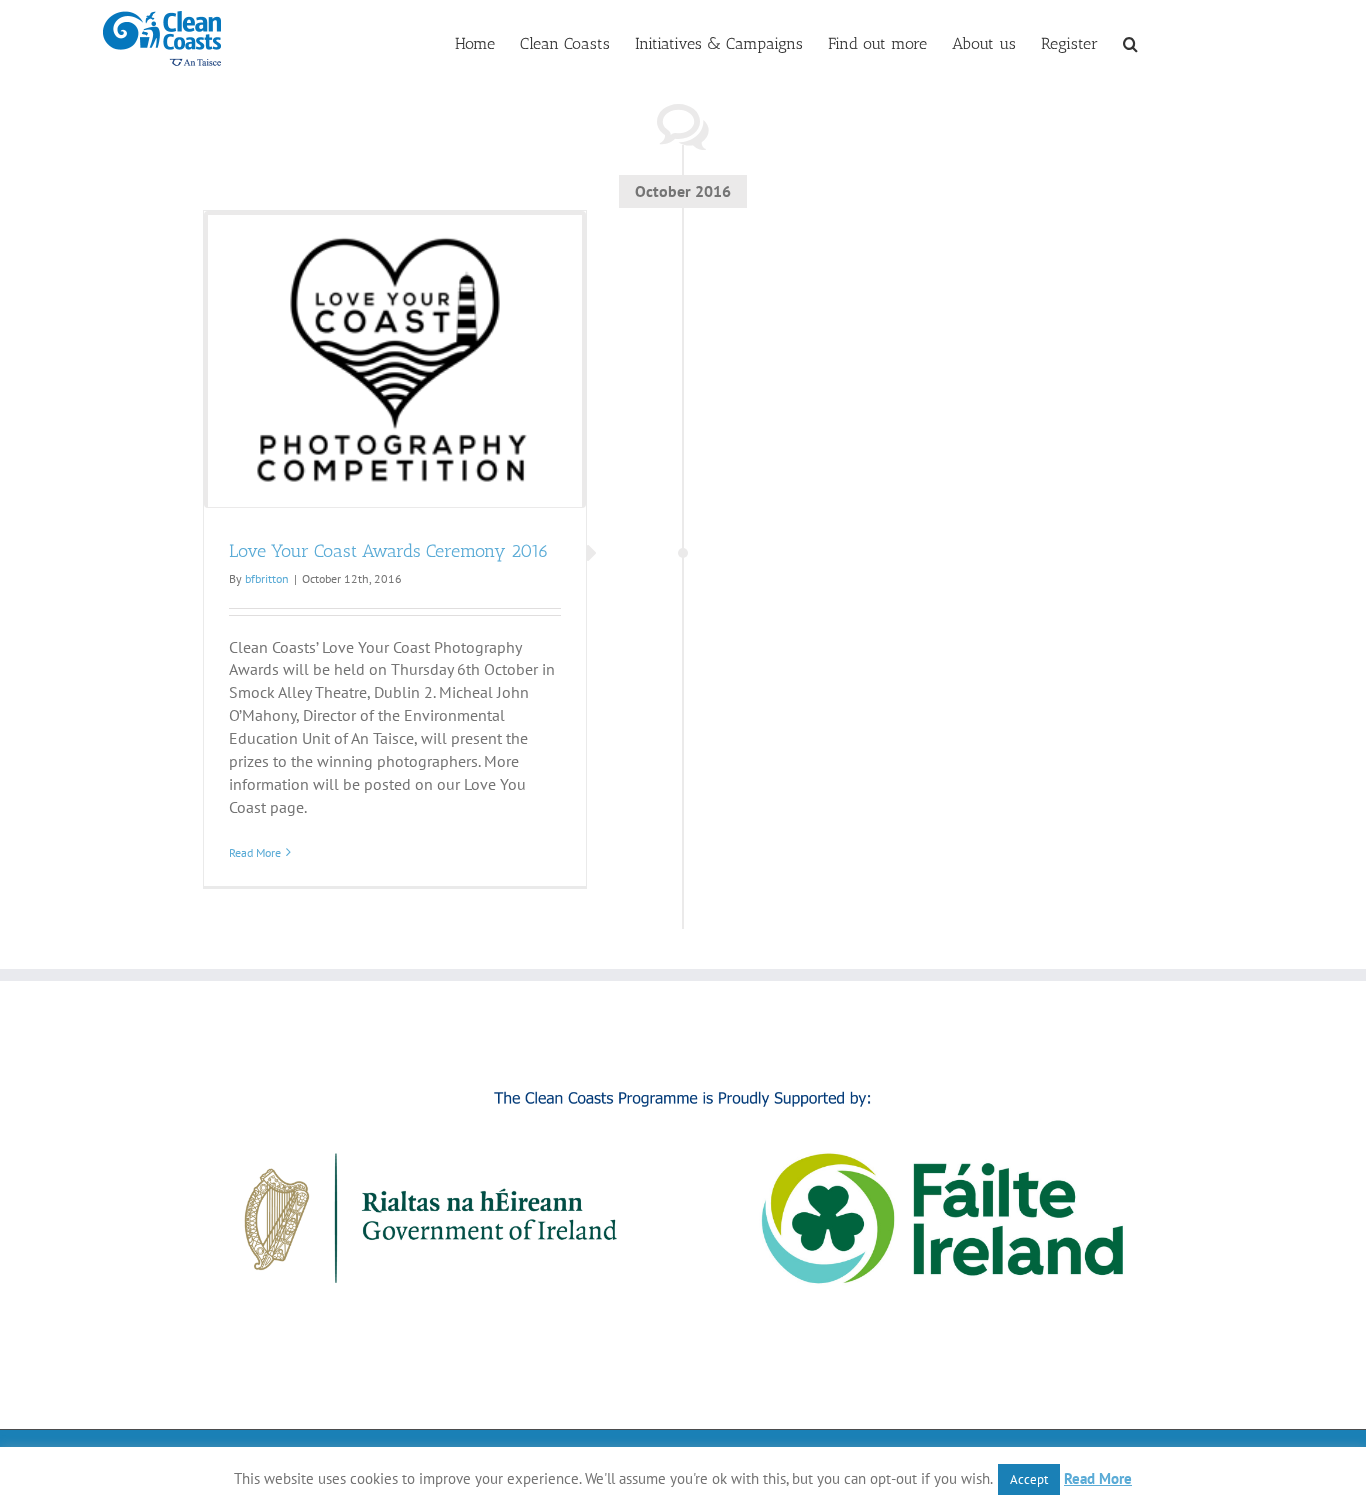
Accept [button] (1029, 1479)
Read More (255, 852)
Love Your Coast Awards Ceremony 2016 (389, 551)
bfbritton (267, 578)
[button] (1130, 42)
